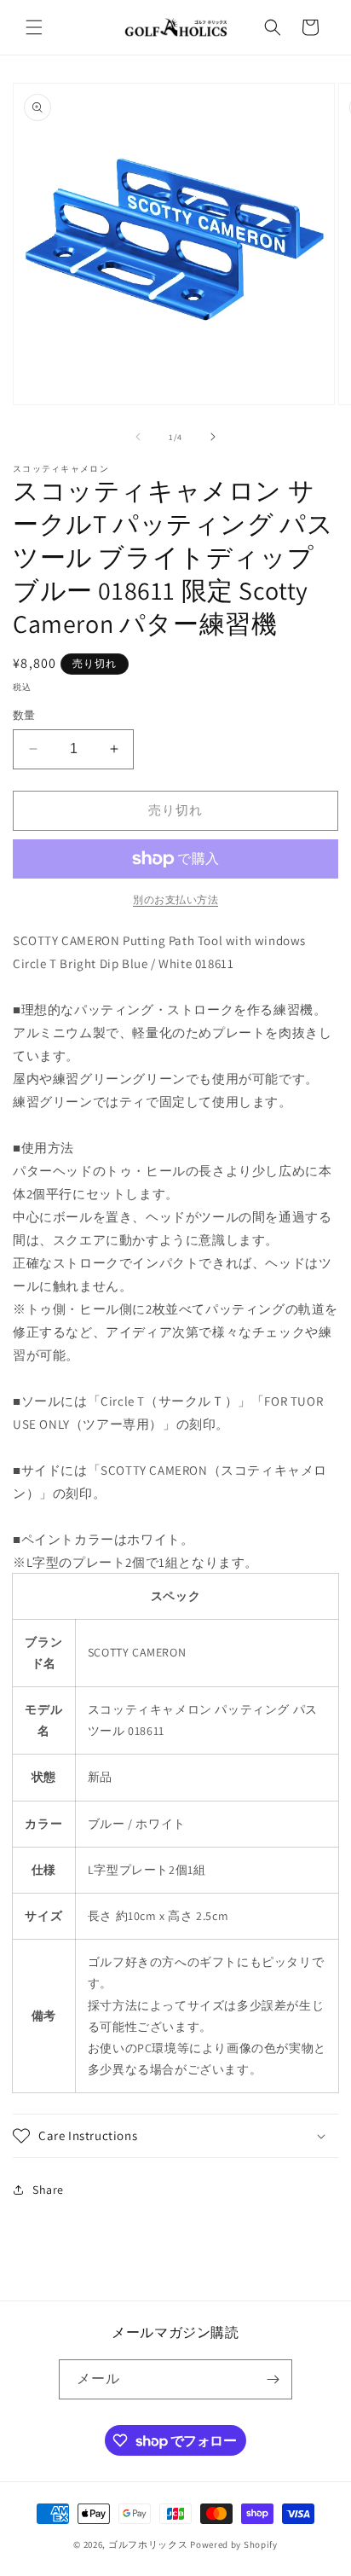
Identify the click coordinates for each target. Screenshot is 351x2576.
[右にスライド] (213, 437)
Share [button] (48, 2190)
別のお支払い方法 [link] (175, 899)
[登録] (273, 2379)
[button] (34, 27)
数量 (24, 715)
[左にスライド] (138, 437)
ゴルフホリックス (149, 2544)
